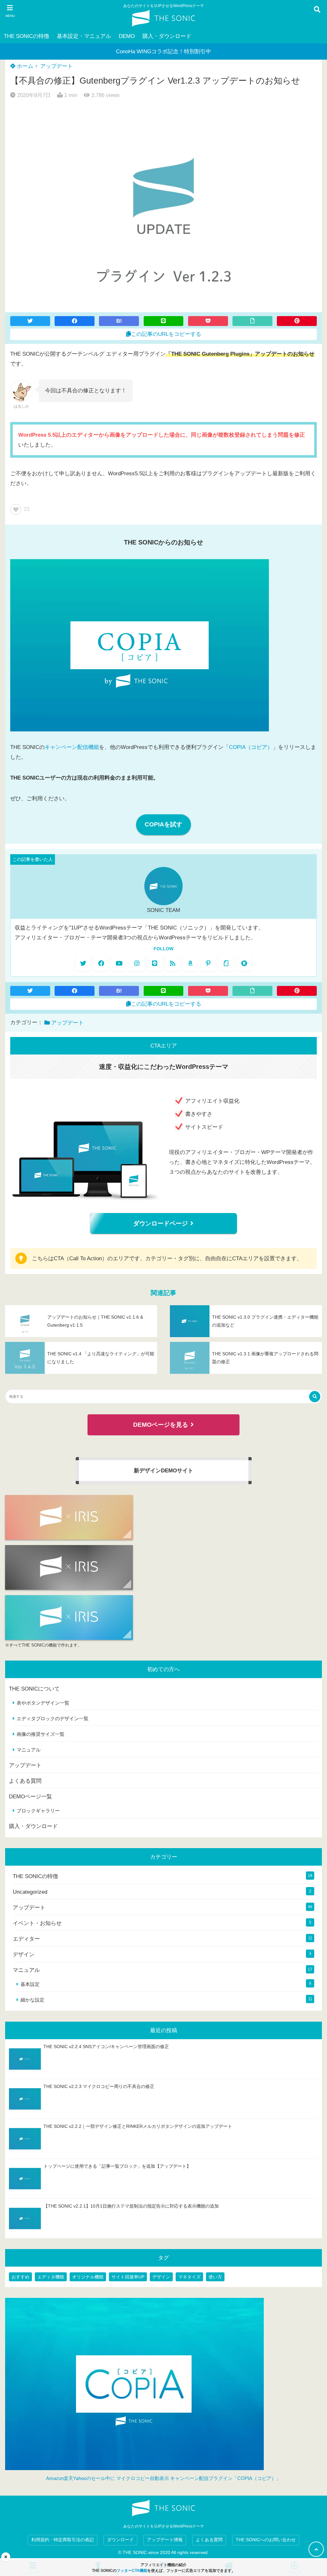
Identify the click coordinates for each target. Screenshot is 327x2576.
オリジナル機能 (88, 2277)
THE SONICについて (34, 1689)
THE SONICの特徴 (27, 36)
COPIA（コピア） (251, 747)
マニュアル (29, 1750)
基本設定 (30, 1984)
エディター (26, 1939)
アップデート (57, 66)
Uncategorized (30, 1892)
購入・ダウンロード (167, 36)
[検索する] (315, 1397)
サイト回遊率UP (128, 2277)
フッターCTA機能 (132, 2571)
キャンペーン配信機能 (72, 747)
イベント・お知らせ (37, 1923)
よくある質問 (25, 1781)
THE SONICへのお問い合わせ (266, 2540)
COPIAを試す (163, 824)
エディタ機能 (51, 2277)
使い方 (215, 2277)
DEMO (127, 36)
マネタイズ (189, 2277)
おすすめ (20, 2277)
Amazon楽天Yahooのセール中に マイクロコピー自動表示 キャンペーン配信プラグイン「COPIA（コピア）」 (163, 2478)
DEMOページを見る (161, 1425)
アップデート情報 (165, 2540)
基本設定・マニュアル (84, 36)
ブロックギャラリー (38, 1811)
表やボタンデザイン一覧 (43, 1703)
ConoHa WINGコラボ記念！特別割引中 (163, 52)
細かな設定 (32, 2000)
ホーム (24, 66)
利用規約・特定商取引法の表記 (63, 2540)
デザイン (24, 1954)
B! (119, 321)
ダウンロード (120, 2540)
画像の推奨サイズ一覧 (41, 1734)
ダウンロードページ (160, 1223)
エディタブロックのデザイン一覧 (53, 1718)
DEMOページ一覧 (30, 1797)
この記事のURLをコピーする (166, 334)
